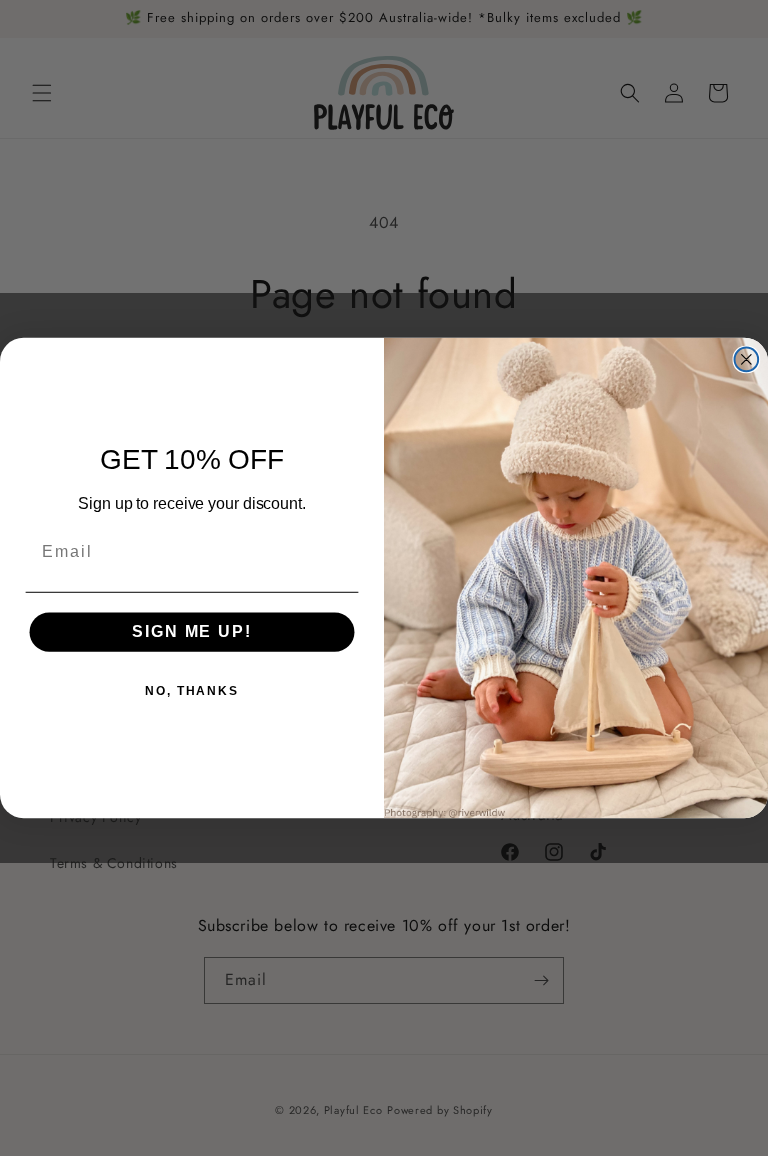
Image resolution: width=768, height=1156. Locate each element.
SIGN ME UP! (191, 632)
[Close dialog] (747, 360)
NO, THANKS (192, 692)
